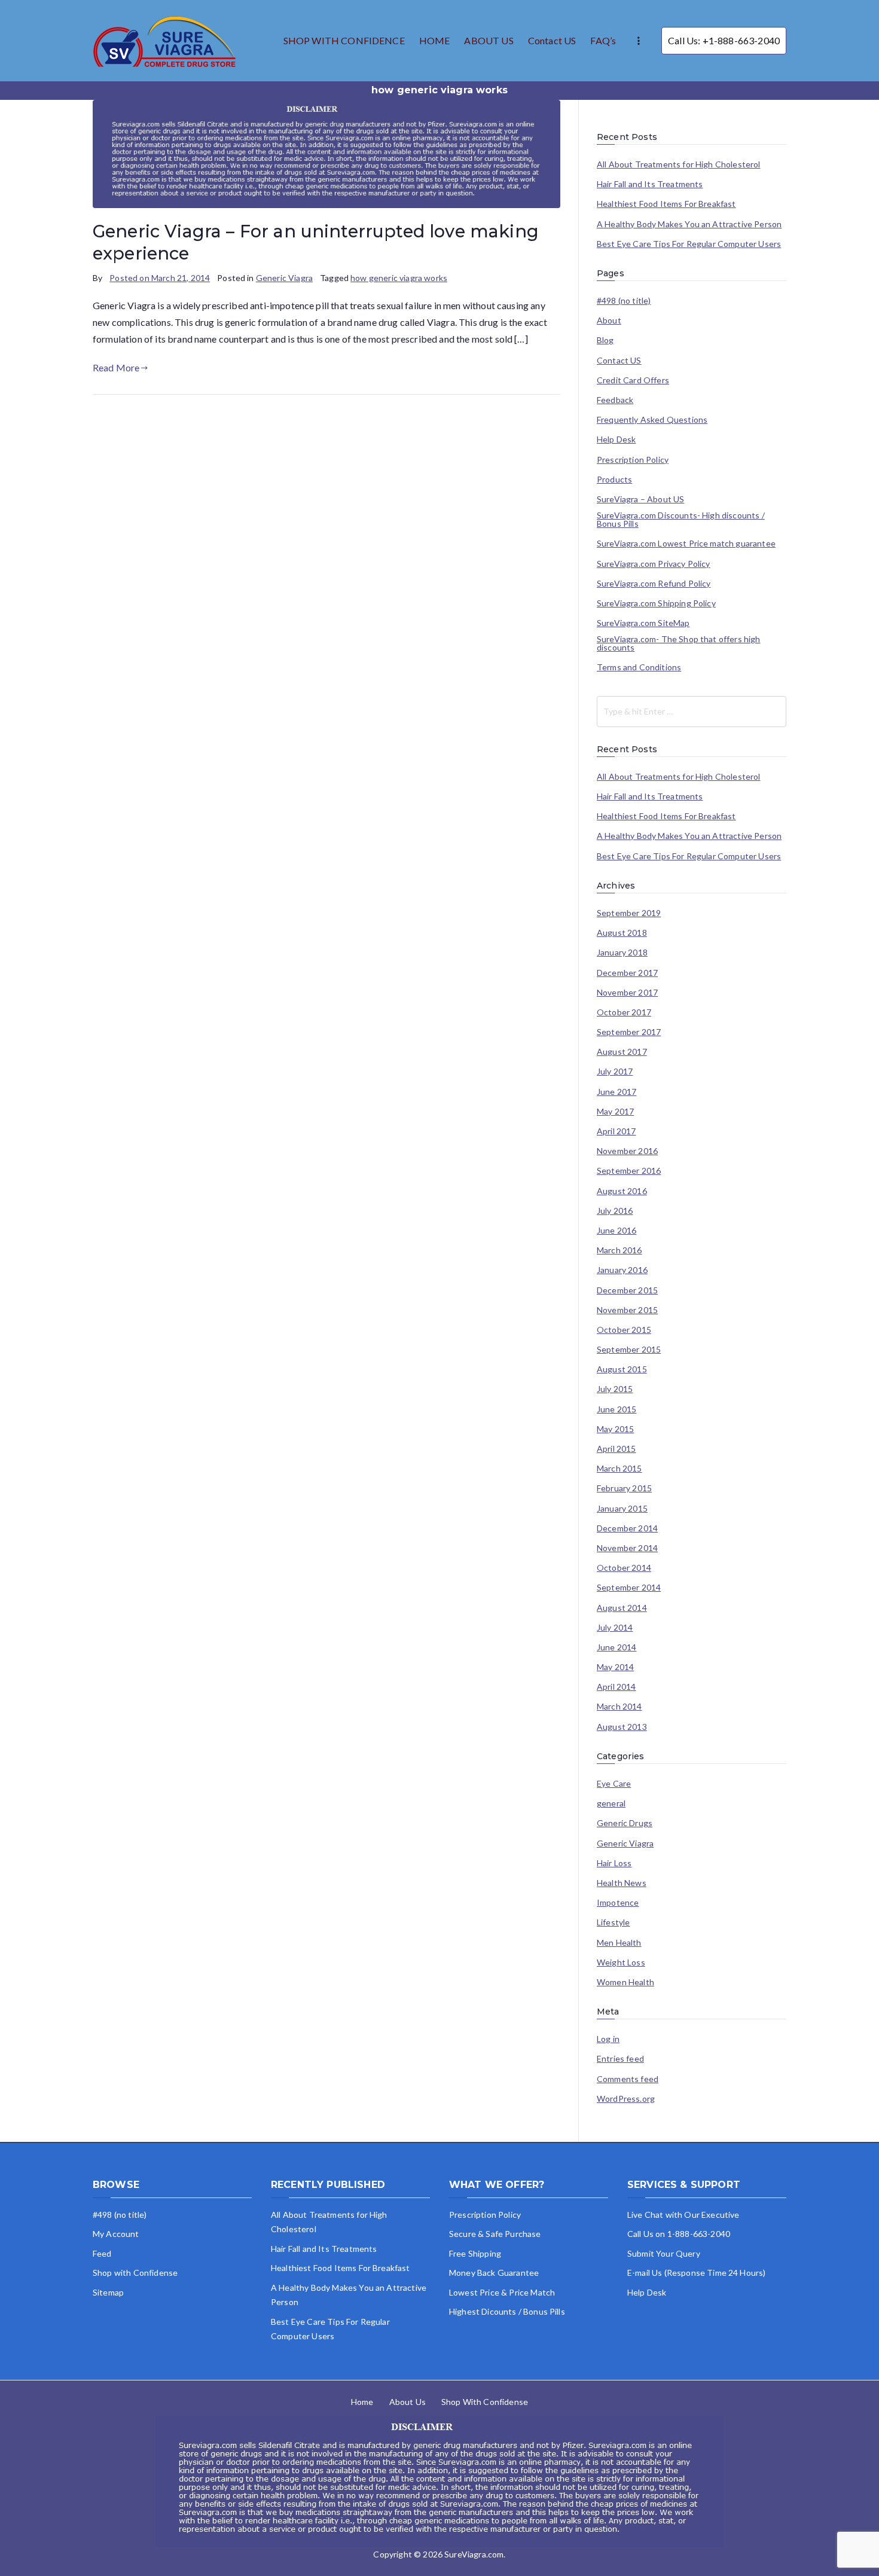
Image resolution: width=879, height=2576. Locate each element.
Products (614, 480)
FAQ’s (603, 40)
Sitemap (108, 2292)
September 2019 (629, 913)
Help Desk (616, 439)
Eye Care (614, 1784)
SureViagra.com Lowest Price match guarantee (686, 544)
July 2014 (615, 1628)
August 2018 (622, 933)
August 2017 (622, 1052)
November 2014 (627, 1548)
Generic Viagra (284, 278)
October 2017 (624, 1012)
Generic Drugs (625, 1823)
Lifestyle (613, 1922)
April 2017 (616, 1131)
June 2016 (616, 1231)
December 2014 (627, 1528)
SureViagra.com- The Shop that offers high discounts (679, 643)
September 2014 (629, 1588)
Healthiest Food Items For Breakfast (666, 204)
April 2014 (616, 1687)
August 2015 (622, 1369)
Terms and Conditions (639, 667)
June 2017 (616, 1092)
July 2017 (615, 1072)
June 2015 (616, 1409)
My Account (116, 2234)
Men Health (619, 1943)
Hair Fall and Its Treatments (650, 184)
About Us (408, 2402)
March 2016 (619, 1250)
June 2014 (616, 1647)
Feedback (615, 400)
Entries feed (620, 2059)
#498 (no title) (624, 301)
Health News (622, 1883)
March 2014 (619, 1707)
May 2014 (615, 1667)
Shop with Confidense (135, 2273)
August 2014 (622, 1608)
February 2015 (624, 1488)
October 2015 (624, 1330)
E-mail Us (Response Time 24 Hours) (696, 2273)
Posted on (160, 278)
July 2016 (615, 1211)
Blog (605, 340)
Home (362, 2402)
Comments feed (628, 2079)
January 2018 (622, 953)
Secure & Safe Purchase (495, 2234)
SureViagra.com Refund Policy (654, 584)
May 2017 (615, 1112)
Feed (102, 2253)
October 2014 (624, 1568)
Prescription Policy (633, 460)
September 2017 (629, 1032)
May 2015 (615, 1429)
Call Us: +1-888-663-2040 (724, 40)
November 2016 (627, 1151)
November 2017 (627, 993)
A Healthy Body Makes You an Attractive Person (689, 224)
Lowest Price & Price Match (502, 2292)
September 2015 (629, 1350)
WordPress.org (626, 2099)
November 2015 (627, 1310)
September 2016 (629, 1171)
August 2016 (622, 1191)
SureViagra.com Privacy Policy (654, 564)
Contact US (552, 40)
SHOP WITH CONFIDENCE (344, 40)
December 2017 (627, 973)
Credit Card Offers (633, 380)
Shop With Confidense (485, 2402)
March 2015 (619, 1469)
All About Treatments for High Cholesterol (679, 164)
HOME (435, 40)
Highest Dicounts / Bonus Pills (507, 2311)
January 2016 (622, 1270)
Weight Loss (621, 1962)
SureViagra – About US (640, 499)
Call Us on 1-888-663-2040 (679, 2234)
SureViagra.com (474, 2554)
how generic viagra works (399, 278)
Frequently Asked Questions (652, 420)
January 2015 (622, 1509)
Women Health (625, 1982)
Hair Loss (614, 1863)
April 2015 (616, 1449)
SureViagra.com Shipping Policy (656, 603)
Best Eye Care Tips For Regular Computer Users (689, 244)
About (609, 321)
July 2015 (615, 1389)
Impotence (618, 1903)
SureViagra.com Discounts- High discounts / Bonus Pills (681, 520)
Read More (116, 367)
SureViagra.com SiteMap (643, 623)
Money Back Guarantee (494, 2273)
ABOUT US (489, 40)
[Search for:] (692, 712)
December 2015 (627, 1290)
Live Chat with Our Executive (683, 2215)
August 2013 (622, 1727)
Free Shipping (475, 2253)
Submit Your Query (664, 2253)
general (611, 1803)
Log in (608, 2039)
